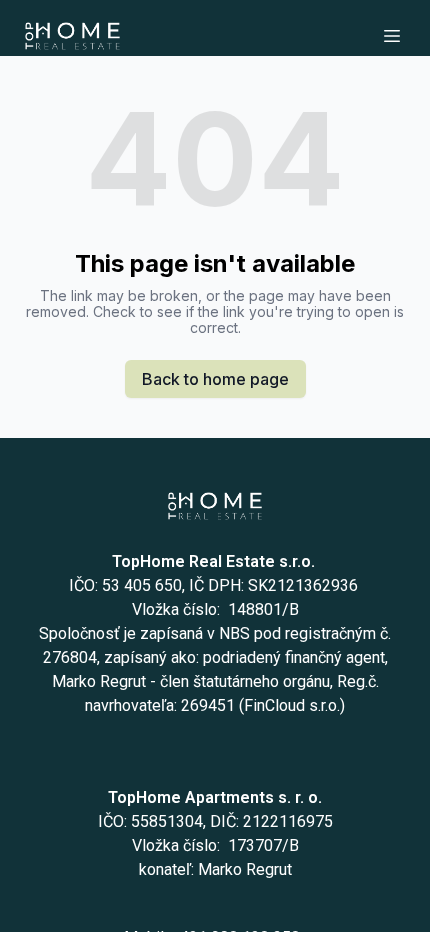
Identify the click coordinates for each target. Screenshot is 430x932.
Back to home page (215, 379)
